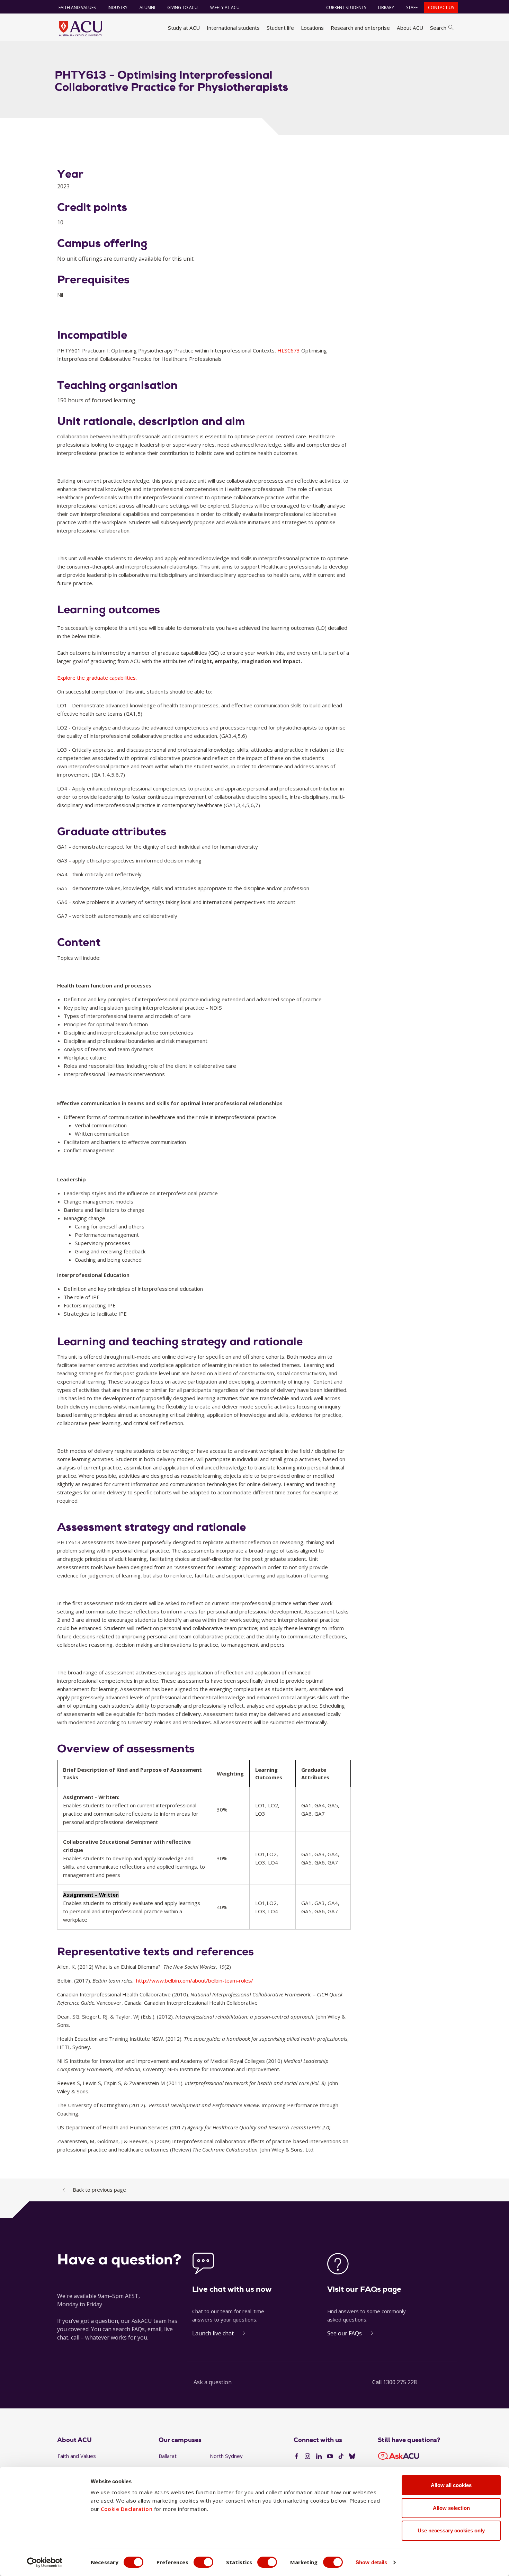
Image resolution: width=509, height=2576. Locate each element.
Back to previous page (99, 2190)
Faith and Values (77, 7)
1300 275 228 (400, 2382)
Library (386, 7)
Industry (118, 7)
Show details (371, 2562)
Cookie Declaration (127, 2509)
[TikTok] (341, 2457)
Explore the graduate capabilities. (97, 678)
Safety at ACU (225, 7)
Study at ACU (184, 28)
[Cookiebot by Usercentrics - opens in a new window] (45, 2562)
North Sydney (226, 2456)
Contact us (441, 7)
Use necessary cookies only (451, 2530)
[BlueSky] (352, 2457)
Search (438, 28)
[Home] (81, 28)
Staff (412, 7)
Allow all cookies (451, 2485)
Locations (312, 28)
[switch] (203, 2562)
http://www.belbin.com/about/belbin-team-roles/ (195, 1980)
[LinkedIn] (319, 2457)
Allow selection (451, 2508)
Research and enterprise (360, 28)
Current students (346, 7)
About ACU (410, 28)
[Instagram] (307, 2457)
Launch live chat (213, 2333)
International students (233, 28)
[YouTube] (330, 2457)
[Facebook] (296, 2457)
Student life (280, 28)
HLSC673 (289, 350)
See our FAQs (345, 2333)
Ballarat (168, 2456)
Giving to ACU (182, 7)
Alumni (147, 7)
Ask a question (213, 2382)
